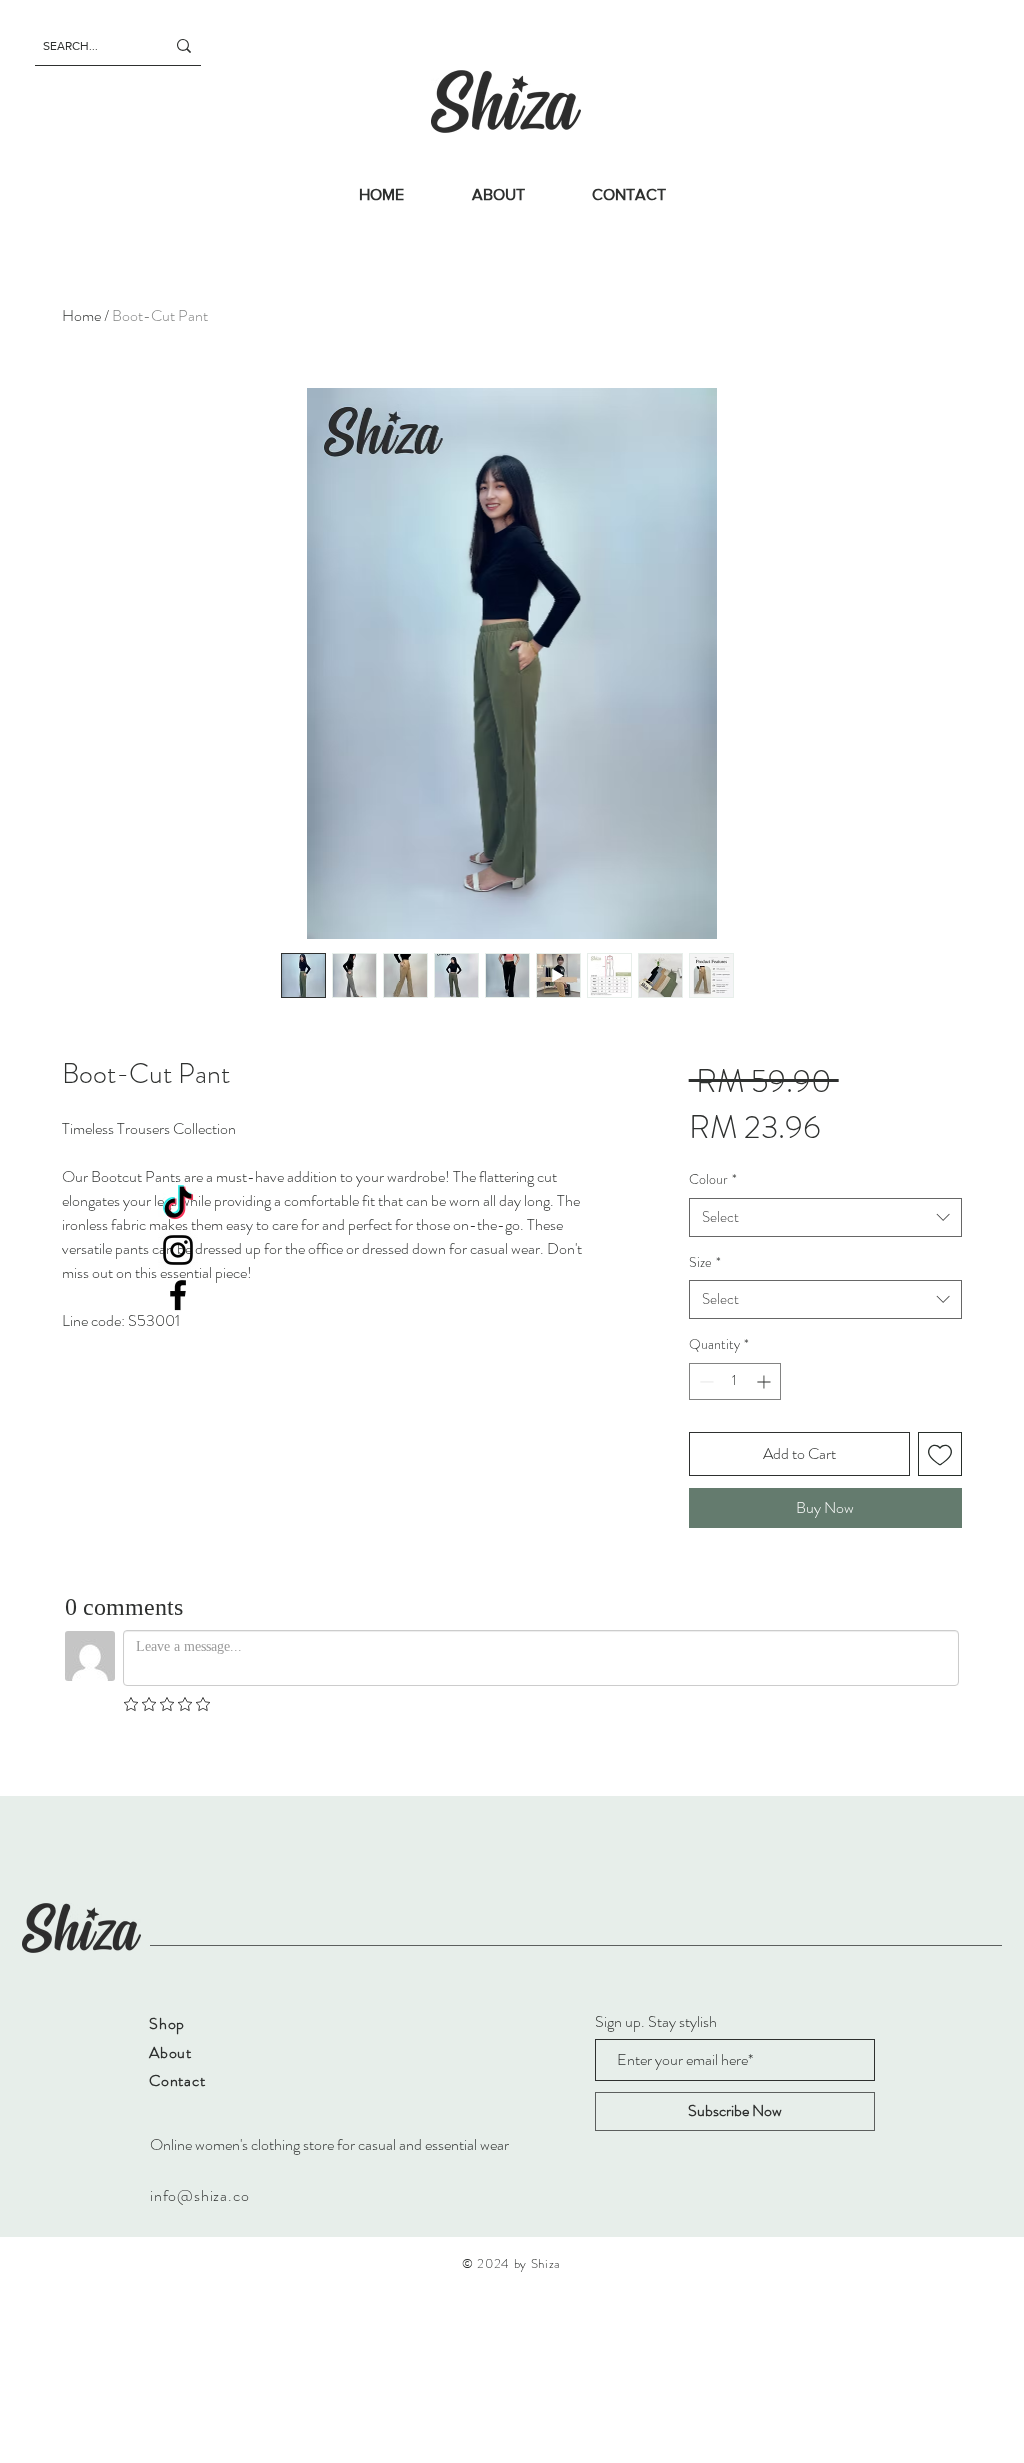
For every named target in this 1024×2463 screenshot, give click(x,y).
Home (81, 315)
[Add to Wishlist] (940, 1454)
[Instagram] (178, 1250)
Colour (713, 1179)
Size (705, 1262)
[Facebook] (178, 1295)
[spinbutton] (735, 1381)
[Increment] (765, 1381)
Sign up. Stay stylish (656, 2022)
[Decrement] (704, 1381)
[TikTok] (178, 1205)
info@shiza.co (199, 2195)
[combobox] (825, 1217)
